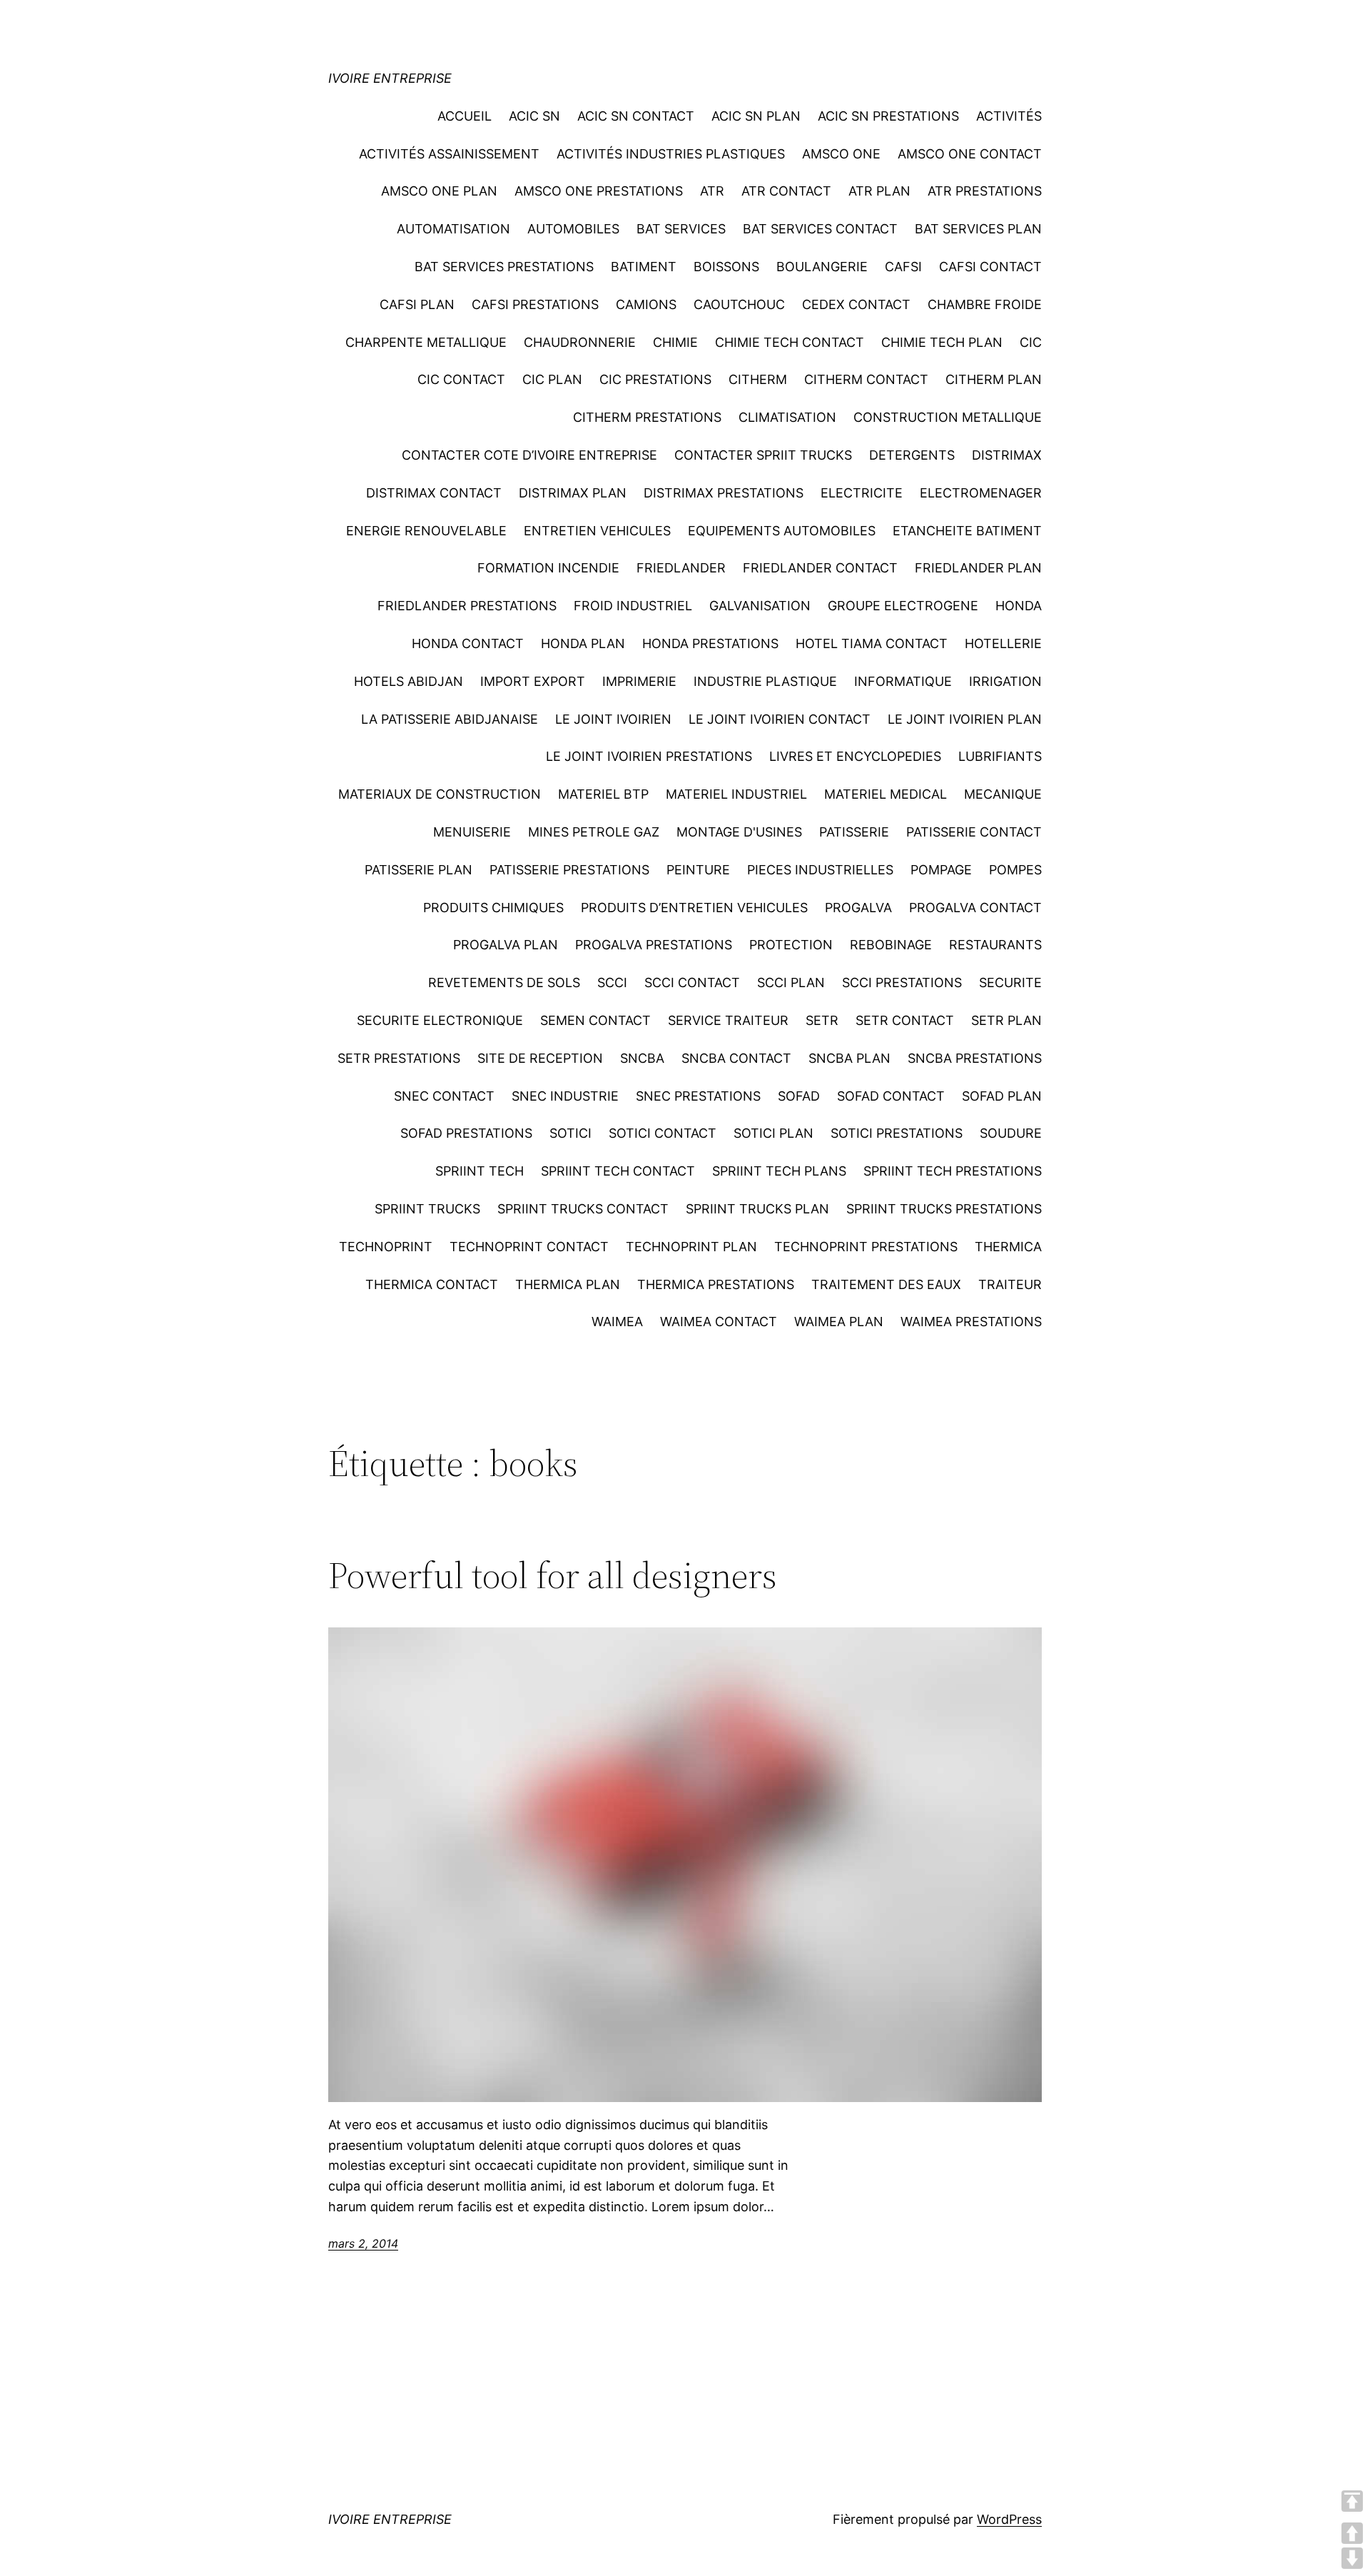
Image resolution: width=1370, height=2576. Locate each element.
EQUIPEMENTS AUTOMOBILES (782, 531)
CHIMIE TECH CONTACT (790, 342)
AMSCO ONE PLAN (439, 191)
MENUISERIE (472, 832)
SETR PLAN (1006, 1020)
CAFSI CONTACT (990, 267)
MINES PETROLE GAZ (594, 832)
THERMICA (1008, 1247)
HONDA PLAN (583, 643)
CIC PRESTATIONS (655, 379)
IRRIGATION (1005, 681)
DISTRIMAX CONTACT (434, 493)
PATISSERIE (854, 832)
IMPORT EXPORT (533, 681)
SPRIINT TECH (479, 1171)
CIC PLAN (552, 379)
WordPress (1009, 2519)
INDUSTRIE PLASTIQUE (765, 681)
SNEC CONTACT (444, 1096)
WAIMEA (617, 1322)
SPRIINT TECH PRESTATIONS (953, 1171)
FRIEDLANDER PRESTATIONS (467, 606)
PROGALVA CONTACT (975, 908)
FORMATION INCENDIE (548, 568)
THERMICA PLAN (568, 1284)
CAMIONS (646, 304)
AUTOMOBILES (573, 229)
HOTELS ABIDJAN (409, 681)
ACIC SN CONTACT (636, 116)
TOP (1352, 2501)
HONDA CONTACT (468, 643)
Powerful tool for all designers (553, 1575)
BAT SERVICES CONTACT (820, 229)
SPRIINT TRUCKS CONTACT (583, 1209)
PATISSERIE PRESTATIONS (569, 870)
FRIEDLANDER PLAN (978, 568)
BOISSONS (726, 267)
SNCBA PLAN (849, 1058)
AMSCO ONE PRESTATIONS (599, 191)
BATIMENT (644, 267)
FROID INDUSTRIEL (633, 606)
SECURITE (1010, 983)
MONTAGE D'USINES (739, 832)
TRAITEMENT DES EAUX (886, 1284)
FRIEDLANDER (681, 568)
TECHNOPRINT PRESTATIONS (866, 1247)
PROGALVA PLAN (506, 945)
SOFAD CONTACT (891, 1096)
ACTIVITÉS (1009, 116)
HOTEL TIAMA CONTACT (872, 643)
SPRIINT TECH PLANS (779, 1171)
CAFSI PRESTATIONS (535, 304)
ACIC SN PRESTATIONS (888, 116)
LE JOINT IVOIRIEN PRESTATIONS (649, 756)
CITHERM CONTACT (866, 379)
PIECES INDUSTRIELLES (820, 870)
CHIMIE (675, 342)
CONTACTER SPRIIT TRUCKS (763, 455)
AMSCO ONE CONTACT (970, 154)
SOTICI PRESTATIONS (897, 1133)
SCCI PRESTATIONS (902, 983)
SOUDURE (1011, 1133)
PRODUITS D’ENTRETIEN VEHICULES (694, 908)
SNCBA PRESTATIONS (975, 1058)
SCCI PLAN (791, 983)
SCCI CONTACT (692, 983)
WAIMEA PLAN (839, 1322)
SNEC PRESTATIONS (698, 1096)
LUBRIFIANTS (1000, 756)
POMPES (1015, 870)
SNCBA (642, 1058)
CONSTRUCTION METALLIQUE (948, 417)
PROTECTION (791, 945)
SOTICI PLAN (773, 1133)
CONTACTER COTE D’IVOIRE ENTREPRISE (529, 455)
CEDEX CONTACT (856, 304)
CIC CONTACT (461, 379)
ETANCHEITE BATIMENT (967, 531)
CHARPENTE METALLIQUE (426, 342)
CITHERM (758, 379)
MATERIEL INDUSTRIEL (736, 794)
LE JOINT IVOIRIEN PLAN (965, 719)
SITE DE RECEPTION (540, 1058)
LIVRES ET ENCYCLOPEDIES (855, 756)
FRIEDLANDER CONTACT (820, 568)
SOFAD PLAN (1002, 1096)
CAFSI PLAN (417, 304)
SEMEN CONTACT (595, 1020)
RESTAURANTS (995, 945)
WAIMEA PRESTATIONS (971, 1322)
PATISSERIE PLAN (418, 870)
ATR (712, 191)
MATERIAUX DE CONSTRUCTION (440, 794)
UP (1352, 2533)
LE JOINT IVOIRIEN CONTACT (780, 719)
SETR (822, 1020)
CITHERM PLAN (994, 379)
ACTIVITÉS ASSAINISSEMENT (449, 154)
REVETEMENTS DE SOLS (504, 983)
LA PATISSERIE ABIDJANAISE (450, 719)
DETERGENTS (912, 455)
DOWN (1352, 2558)
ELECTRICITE (862, 493)
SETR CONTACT (905, 1020)
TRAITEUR (1010, 1284)
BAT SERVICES (681, 229)
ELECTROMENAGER (981, 493)
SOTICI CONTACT (663, 1133)
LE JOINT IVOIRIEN (613, 719)
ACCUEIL (465, 116)
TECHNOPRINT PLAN (691, 1247)
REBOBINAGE (891, 945)
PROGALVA (858, 908)
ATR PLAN (879, 191)
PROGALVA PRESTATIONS (654, 945)
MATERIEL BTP (603, 794)
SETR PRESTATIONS (399, 1058)
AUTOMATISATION (453, 229)
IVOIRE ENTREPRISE (390, 78)
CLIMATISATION (787, 417)
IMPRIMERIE (639, 681)
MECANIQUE (1003, 794)
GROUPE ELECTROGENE (903, 606)
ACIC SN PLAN (756, 116)
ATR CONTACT (786, 191)
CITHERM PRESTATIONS (647, 417)
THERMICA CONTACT (432, 1284)
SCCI (612, 983)
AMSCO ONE (841, 154)
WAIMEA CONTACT (719, 1322)
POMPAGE (941, 870)
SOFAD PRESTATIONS (466, 1133)
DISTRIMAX (1007, 455)
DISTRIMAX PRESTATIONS (724, 493)
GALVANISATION (760, 606)
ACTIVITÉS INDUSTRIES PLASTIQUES (671, 154)
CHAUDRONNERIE (580, 342)
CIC (1031, 342)
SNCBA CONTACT (736, 1058)
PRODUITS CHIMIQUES (493, 908)
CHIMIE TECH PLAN (942, 342)
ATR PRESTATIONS (985, 191)
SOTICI (570, 1133)
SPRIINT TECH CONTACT (618, 1171)
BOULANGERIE (822, 267)
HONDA (1019, 606)
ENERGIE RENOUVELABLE (426, 531)
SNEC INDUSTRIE (565, 1096)
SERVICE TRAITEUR (728, 1020)
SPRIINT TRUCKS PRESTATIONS (944, 1209)
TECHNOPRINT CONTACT (529, 1247)
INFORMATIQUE (903, 681)
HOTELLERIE (1003, 643)
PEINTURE (698, 870)
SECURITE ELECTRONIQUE (440, 1020)
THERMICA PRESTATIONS (716, 1284)
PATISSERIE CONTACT (974, 832)
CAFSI (903, 267)
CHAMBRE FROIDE (985, 304)
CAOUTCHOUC (739, 304)
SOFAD (799, 1096)
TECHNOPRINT (386, 1247)
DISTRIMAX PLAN (573, 493)
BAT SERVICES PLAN (978, 229)
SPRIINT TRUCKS (427, 1209)
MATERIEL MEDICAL (886, 794)
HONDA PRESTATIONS (710, 643)
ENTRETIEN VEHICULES (597, 531)
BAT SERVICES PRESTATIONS (504, 267)
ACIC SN (534, 116)
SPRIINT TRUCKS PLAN (757, 1209)
